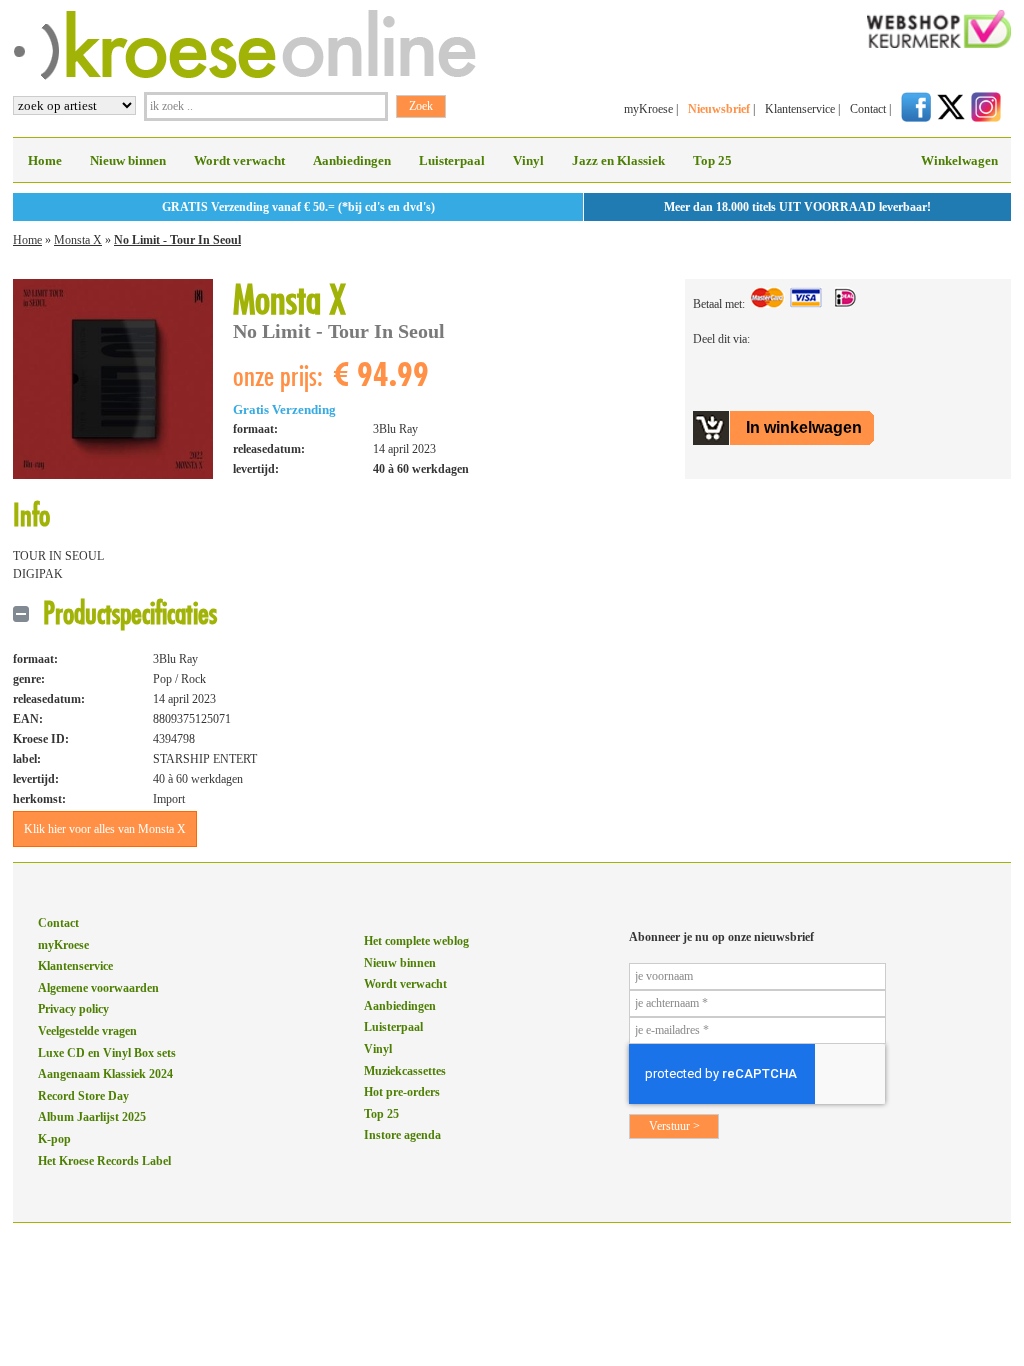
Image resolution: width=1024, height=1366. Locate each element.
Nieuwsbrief (719, 109)
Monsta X (78, 240)
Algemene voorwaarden (98, 988)
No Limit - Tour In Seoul (177, 240)
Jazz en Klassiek (618, 160)
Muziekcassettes (405, 1071)
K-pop (54, 1139)
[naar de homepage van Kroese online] (244, 76)
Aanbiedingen (352, 160)
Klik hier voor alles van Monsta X (105, 829)
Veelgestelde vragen (87, 1031)
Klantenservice (800, 109)
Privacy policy (73, 1009)
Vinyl (528, 160)
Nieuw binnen (128, 160)
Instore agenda (402, 1135)
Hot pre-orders (402, 1092)
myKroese (648, 109)
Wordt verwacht (239, 160)
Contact (868, 109)
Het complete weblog (416, 941)
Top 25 (712, 160)
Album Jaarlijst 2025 (92, 1117)
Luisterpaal (452, 160)
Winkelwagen (959, 160)
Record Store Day (83, 1096)
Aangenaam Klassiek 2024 (105, 1074)
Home (45, 160)
